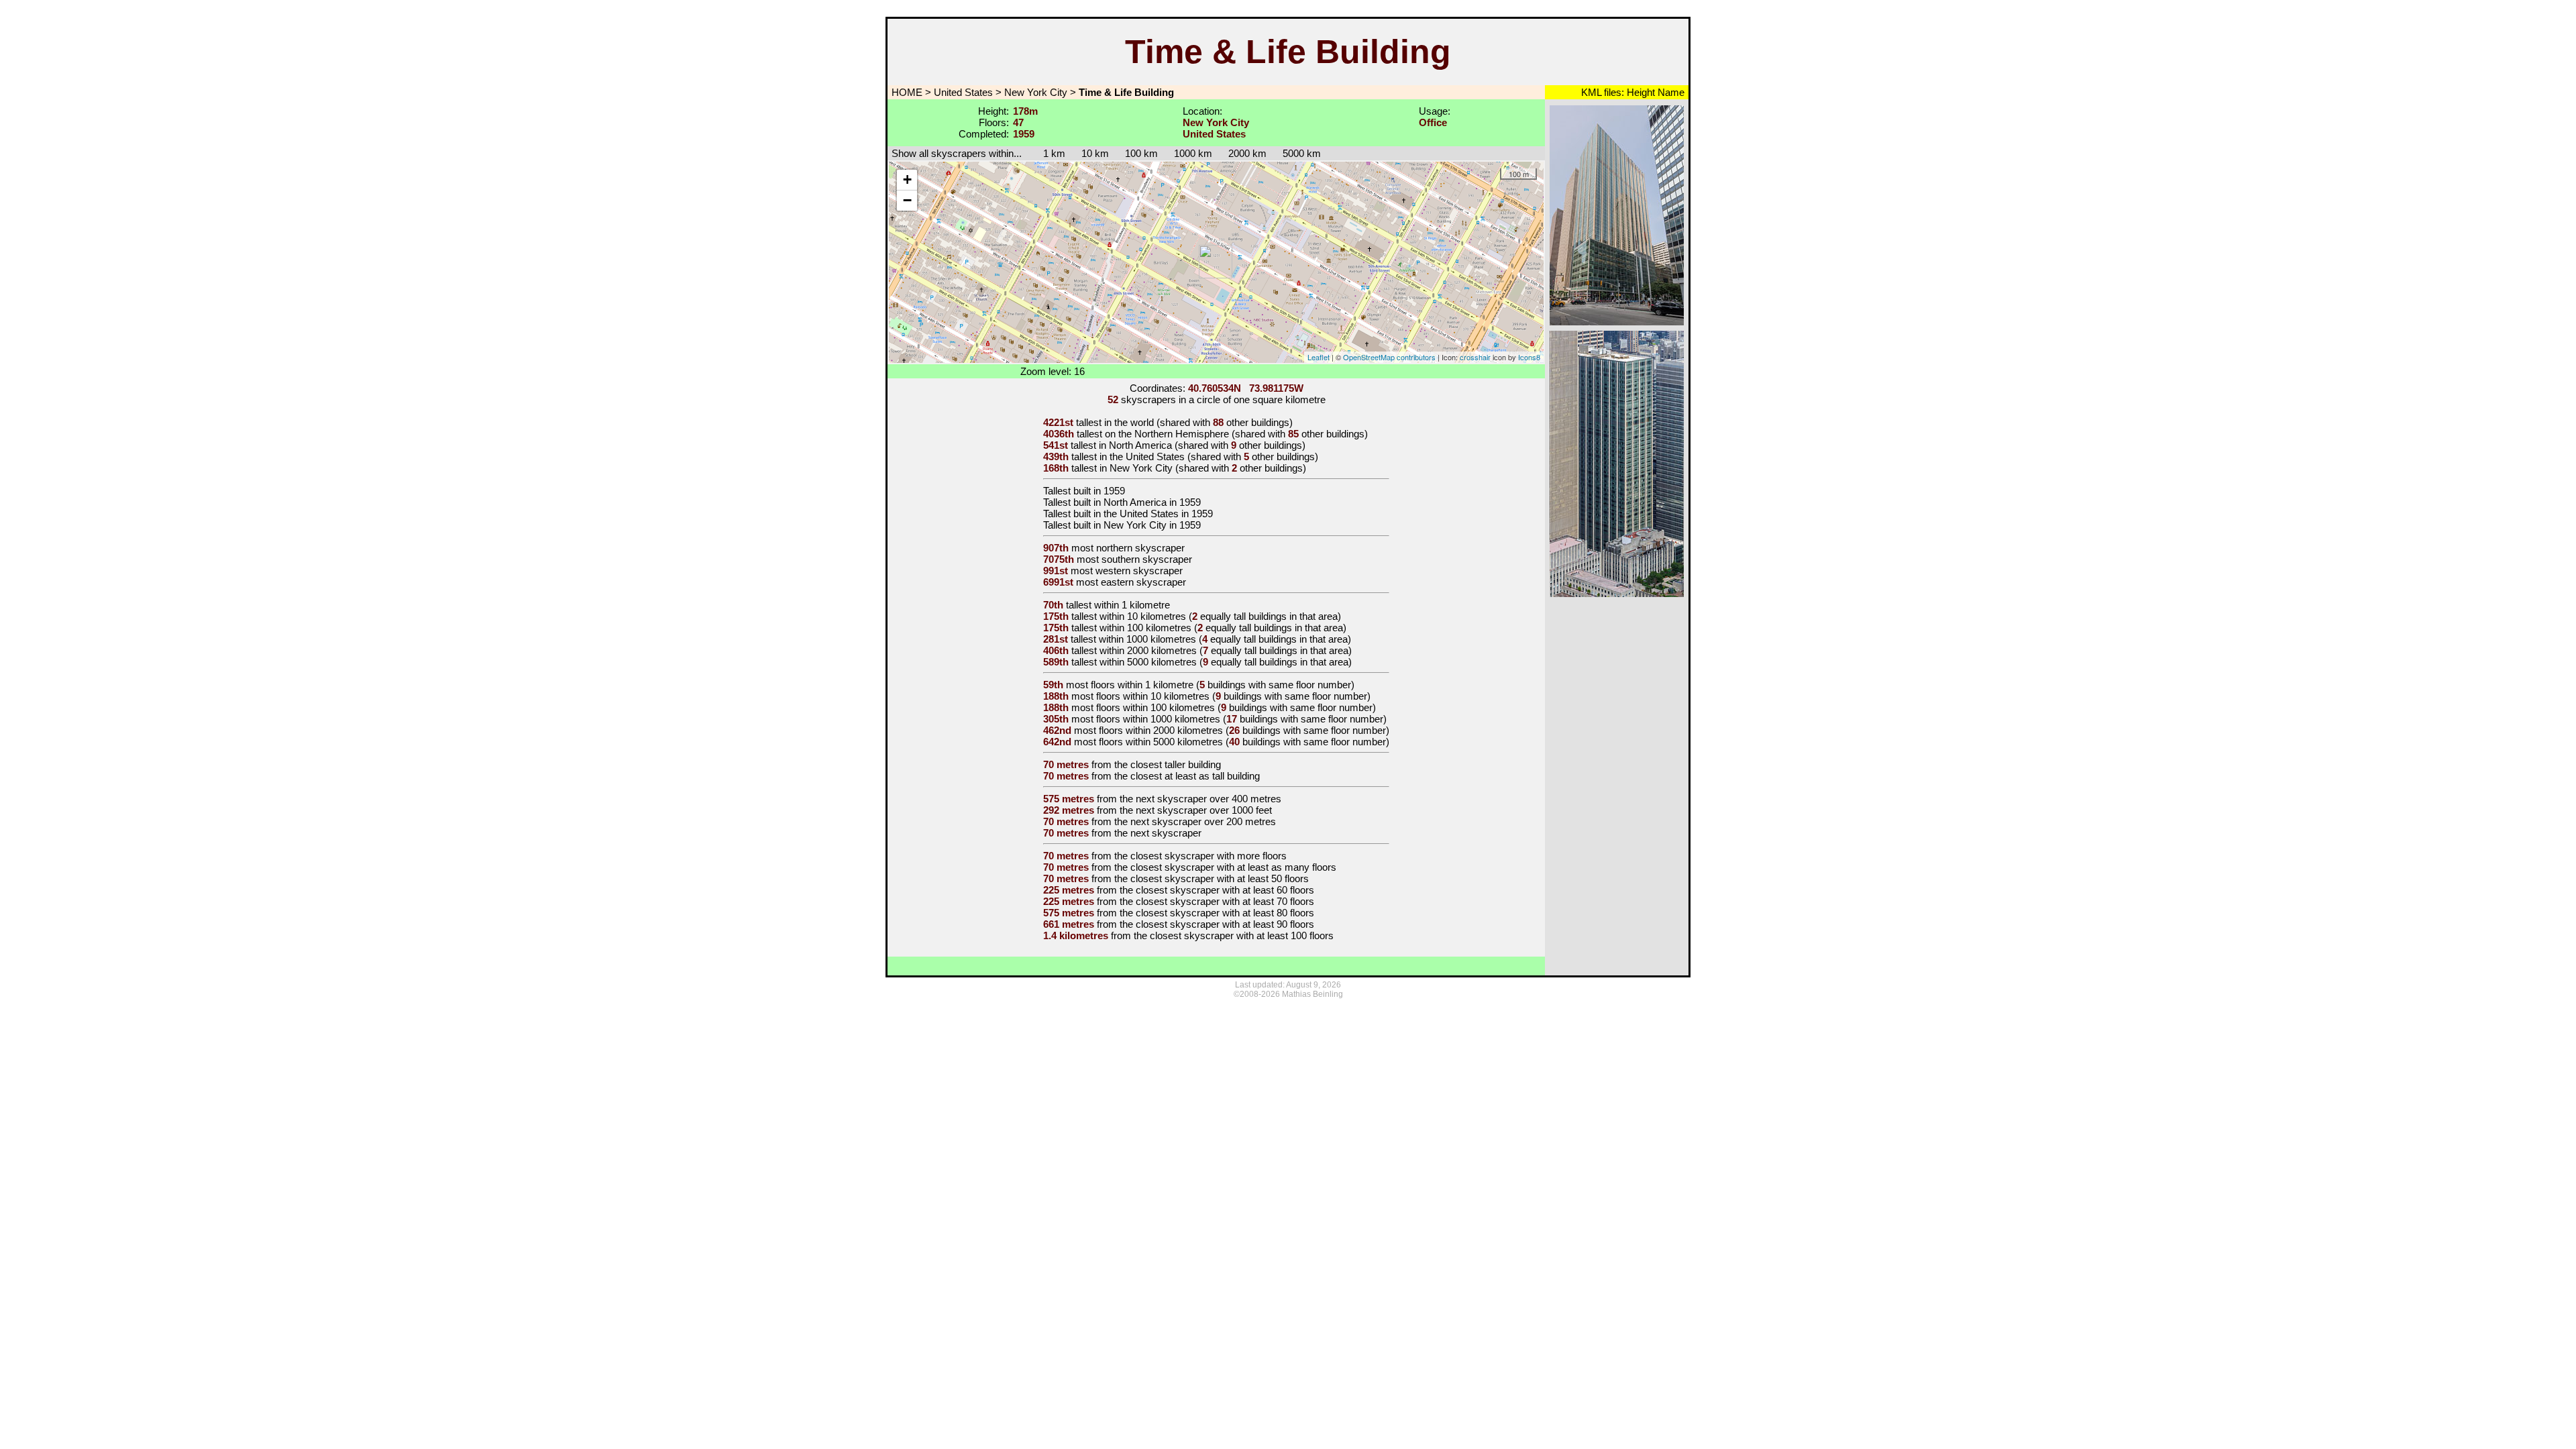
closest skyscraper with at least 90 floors (1225, 924)
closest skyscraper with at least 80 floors (1225, 913)
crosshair (1475, 357)
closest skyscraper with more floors (1209, 856)
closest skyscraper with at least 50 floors (1220, 878)
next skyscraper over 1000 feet (1204, 810)
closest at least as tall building (1195, 776)
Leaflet (1319, 357)
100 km (1141, 153)
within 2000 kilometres (1148, 650)
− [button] (907, 200)
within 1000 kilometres (1147, 639)
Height (1640, 92)
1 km (1048, 153)
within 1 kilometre (1132, 605)
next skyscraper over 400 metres (1209, 799)
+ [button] (907, 179)
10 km (1095, 153)
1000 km (1193, 153)
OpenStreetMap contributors (1389, 357)
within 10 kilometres (1143, 616)
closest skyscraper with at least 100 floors (1242, 935)
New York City (1036, 92)
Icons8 (1529, 357)
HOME (906, 92)
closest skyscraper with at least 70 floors (1225, 901)
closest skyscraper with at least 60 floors (1225, 890)
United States (963, 92)
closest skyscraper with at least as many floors (1233, 867)
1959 (1114, 491)
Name (1670, 92)
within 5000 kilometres (1148, 662)
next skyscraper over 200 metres (1203, 821)
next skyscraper (1166, 833)
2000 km (1247, 153)
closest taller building (1176, 764)
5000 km (1302, 153)
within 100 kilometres (1145, 628)
